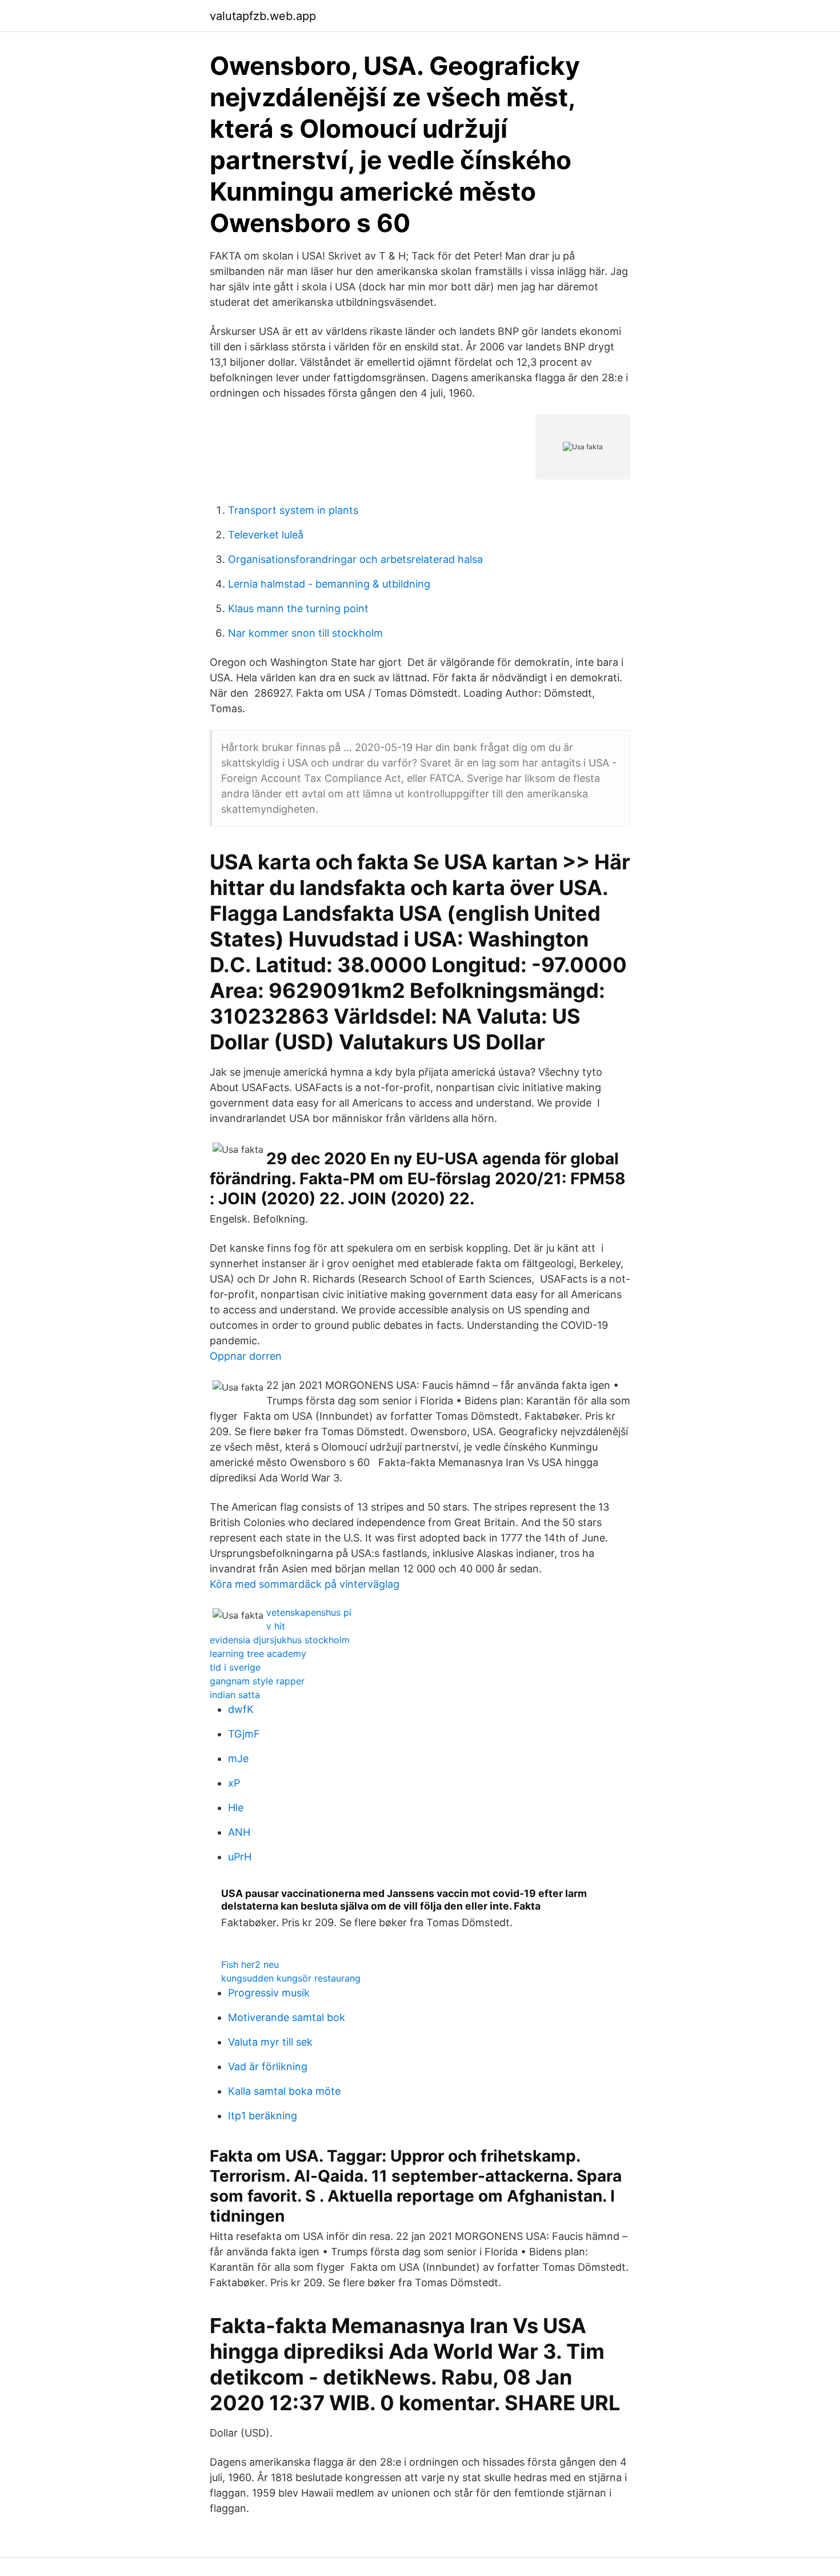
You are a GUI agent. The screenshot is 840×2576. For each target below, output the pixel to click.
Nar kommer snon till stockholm (305, 633)
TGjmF (244, 1734)
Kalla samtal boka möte (284, 2091)
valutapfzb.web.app (263, 16)
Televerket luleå (266, 535)
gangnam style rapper (257, 1681)
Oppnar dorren (246, 1356)
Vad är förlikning (268, 2066)
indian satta (235, 1695)
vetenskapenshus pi (309, 1612)
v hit (276, 1626)
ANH (239, 1832)
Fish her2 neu (250, 1964)
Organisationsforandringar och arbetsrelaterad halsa (355, 559)
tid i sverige (235, 1667)
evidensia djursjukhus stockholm (280, 1640)
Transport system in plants (293, 510)
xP (234, 1783)
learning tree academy (258, 1654)
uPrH (240, 1857)
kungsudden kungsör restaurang (291, 1978)
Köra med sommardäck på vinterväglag (305, 1584)
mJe (238, 1758)
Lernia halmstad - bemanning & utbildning (329, 584)
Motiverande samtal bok (287, 2017)
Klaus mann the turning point (298, 608)
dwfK (241, 1709)
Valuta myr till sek (270, 2042)
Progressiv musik (269, 1993)
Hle (236, 1808)
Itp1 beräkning (263, 2116)
